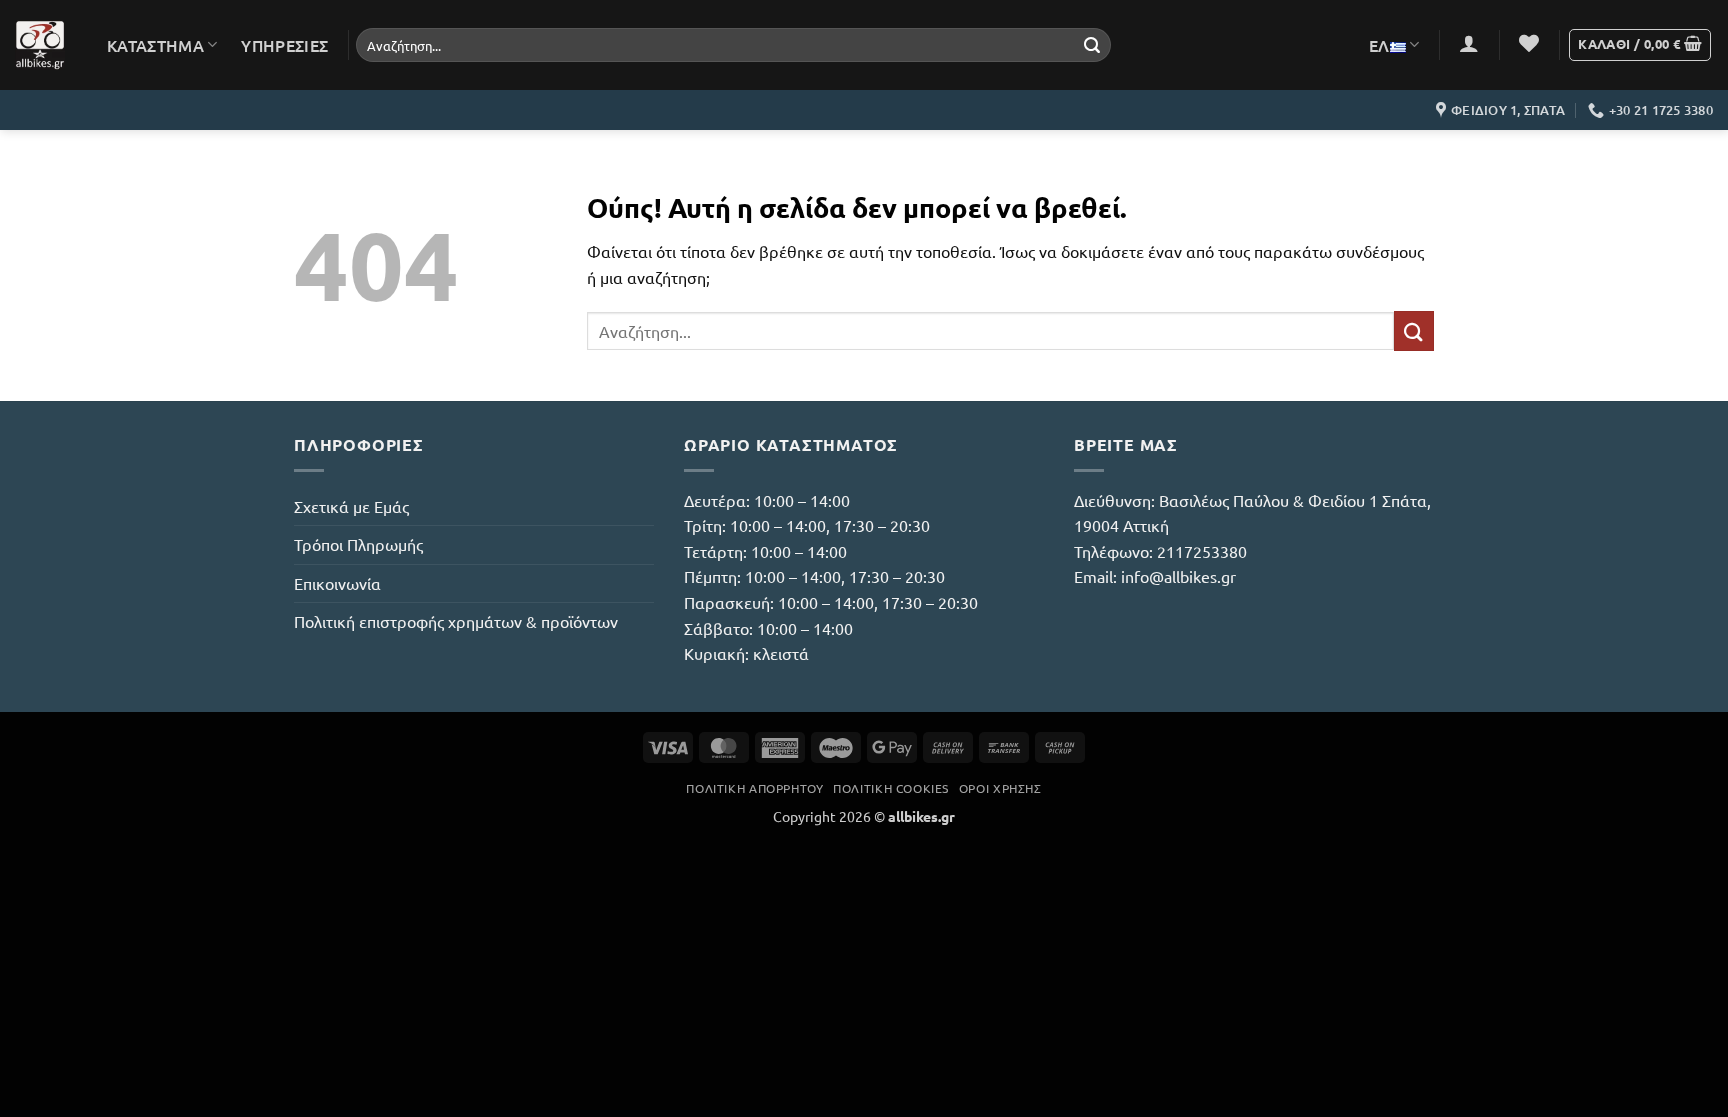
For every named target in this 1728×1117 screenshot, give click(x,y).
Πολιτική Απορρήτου (754, 788)
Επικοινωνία (337, 583)
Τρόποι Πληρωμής (358, 544)
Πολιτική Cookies (891, 788)
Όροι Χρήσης (1000, 788)
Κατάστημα (155, 45)
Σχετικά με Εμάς (351, 506)
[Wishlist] (1529, 43)
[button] (1469, 43)
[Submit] (1092, 45)
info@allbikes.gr (1178, 576)
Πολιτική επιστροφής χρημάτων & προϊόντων (456, 621)
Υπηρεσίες (284, 45)
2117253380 (1202, 551)
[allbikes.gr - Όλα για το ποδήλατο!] (40, 45)
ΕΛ (1379, 45)
